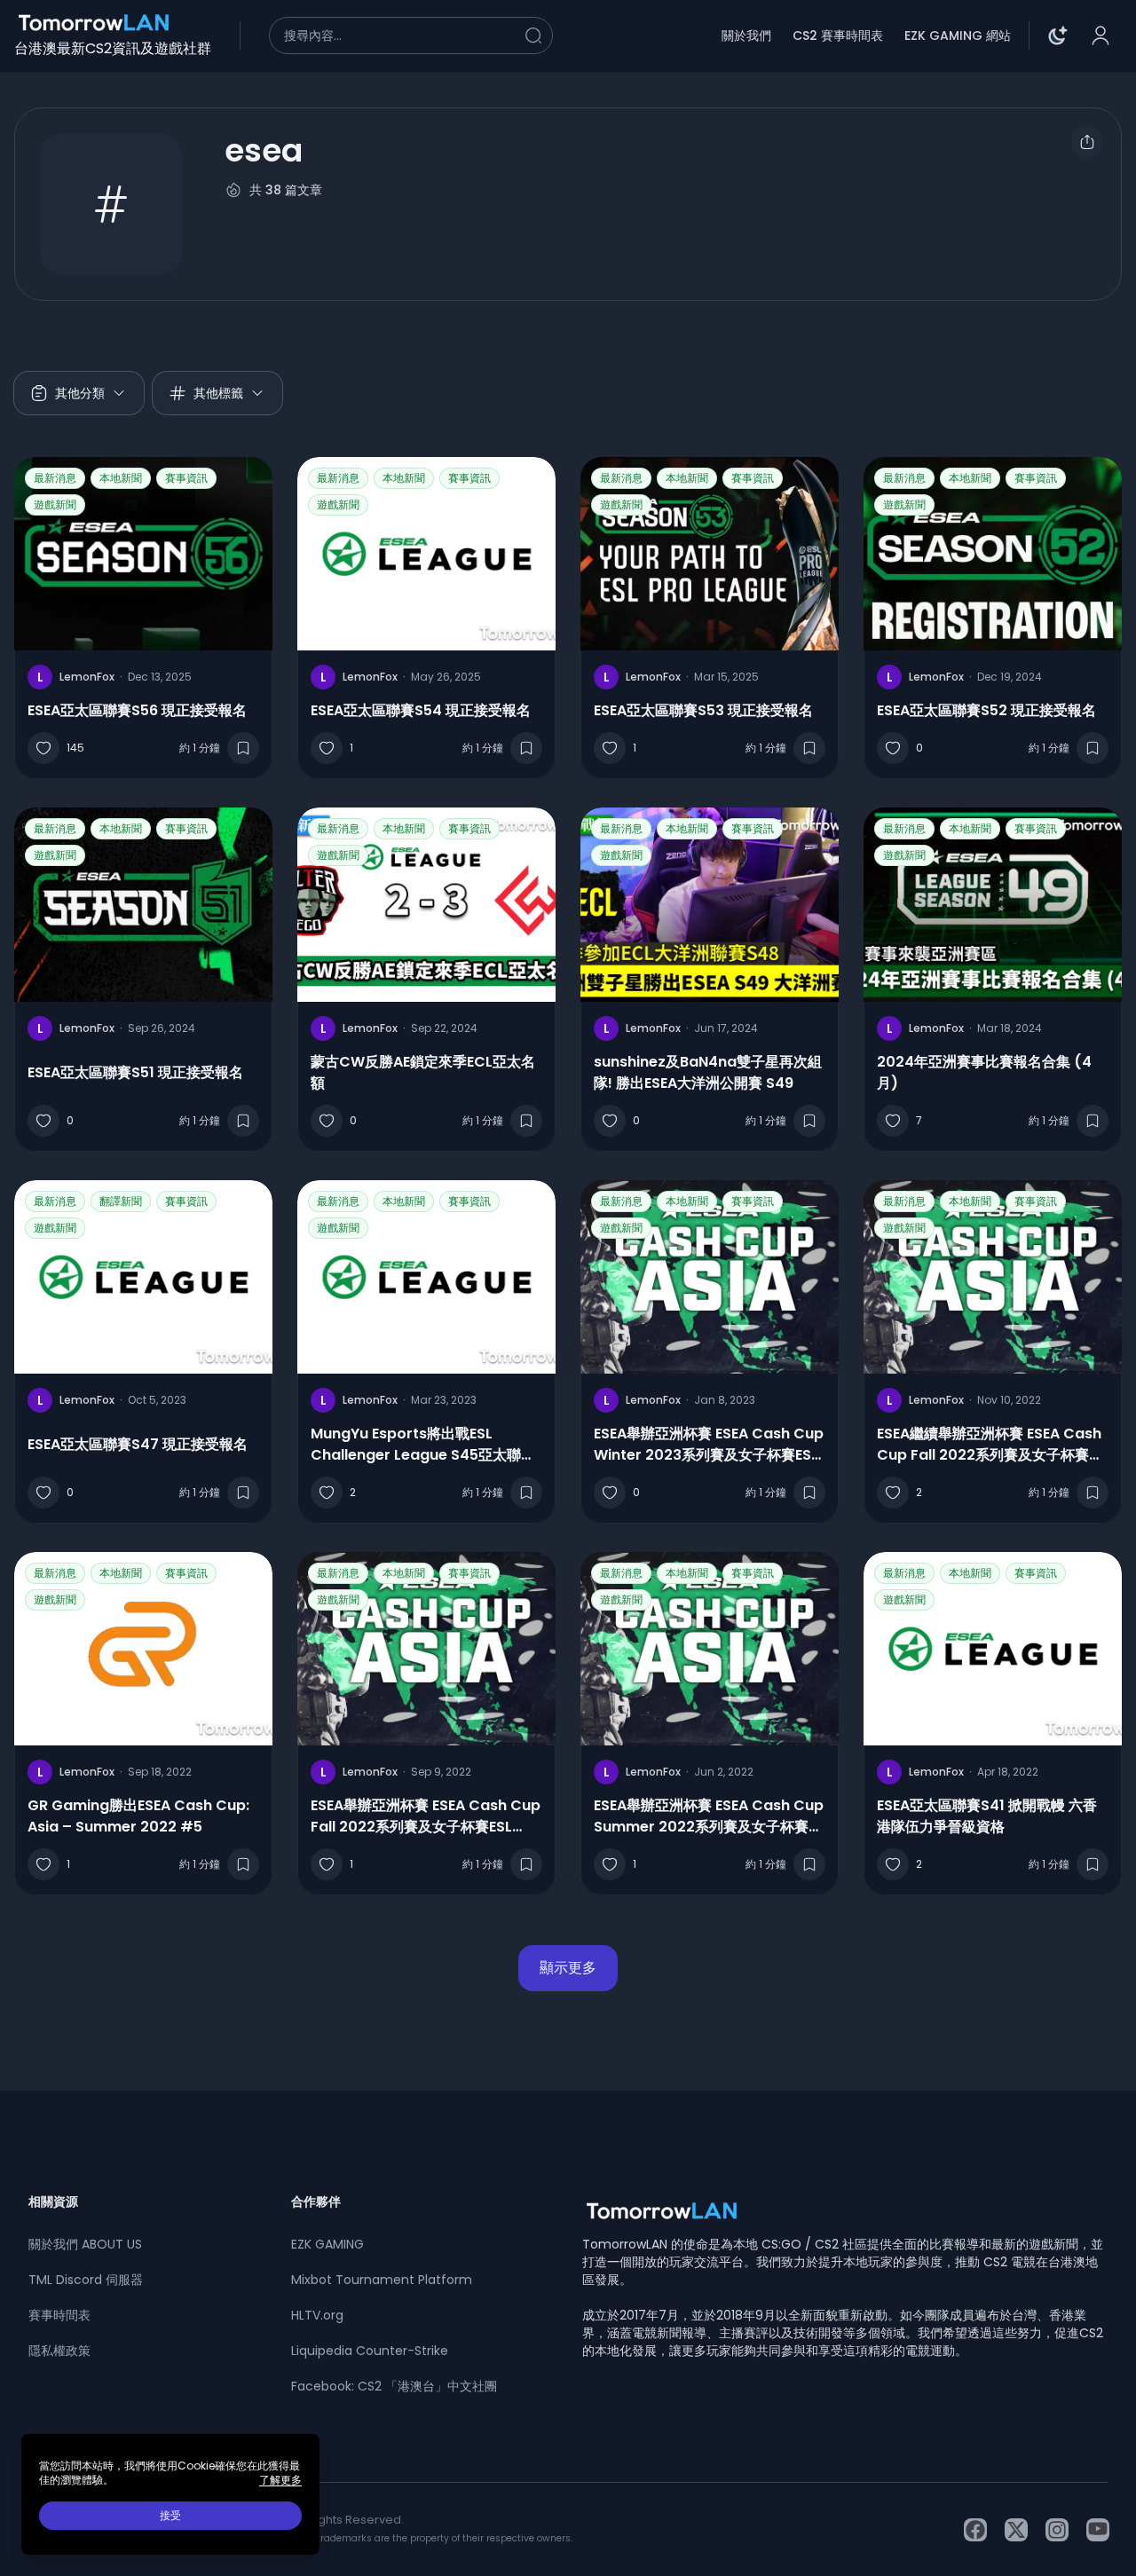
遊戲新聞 (55, 504)
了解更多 (280, 2480)
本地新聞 (121, 478)
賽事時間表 (59, 2315)
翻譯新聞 (121, 1201)
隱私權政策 (59, 2351)
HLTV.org (317, 2315)
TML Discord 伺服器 (86, 2280)
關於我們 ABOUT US (85, 2244)
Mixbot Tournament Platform (382, 2280)
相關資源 (53, 2202)
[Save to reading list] (243, 748)
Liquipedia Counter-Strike (370, 2351)
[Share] (1087, 142)
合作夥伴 (316, 2202)
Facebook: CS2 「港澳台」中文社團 (394, 2386)
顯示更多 (568, 1968)
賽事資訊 (186, 478)
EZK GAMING (327, 2244)
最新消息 (55, 478)
